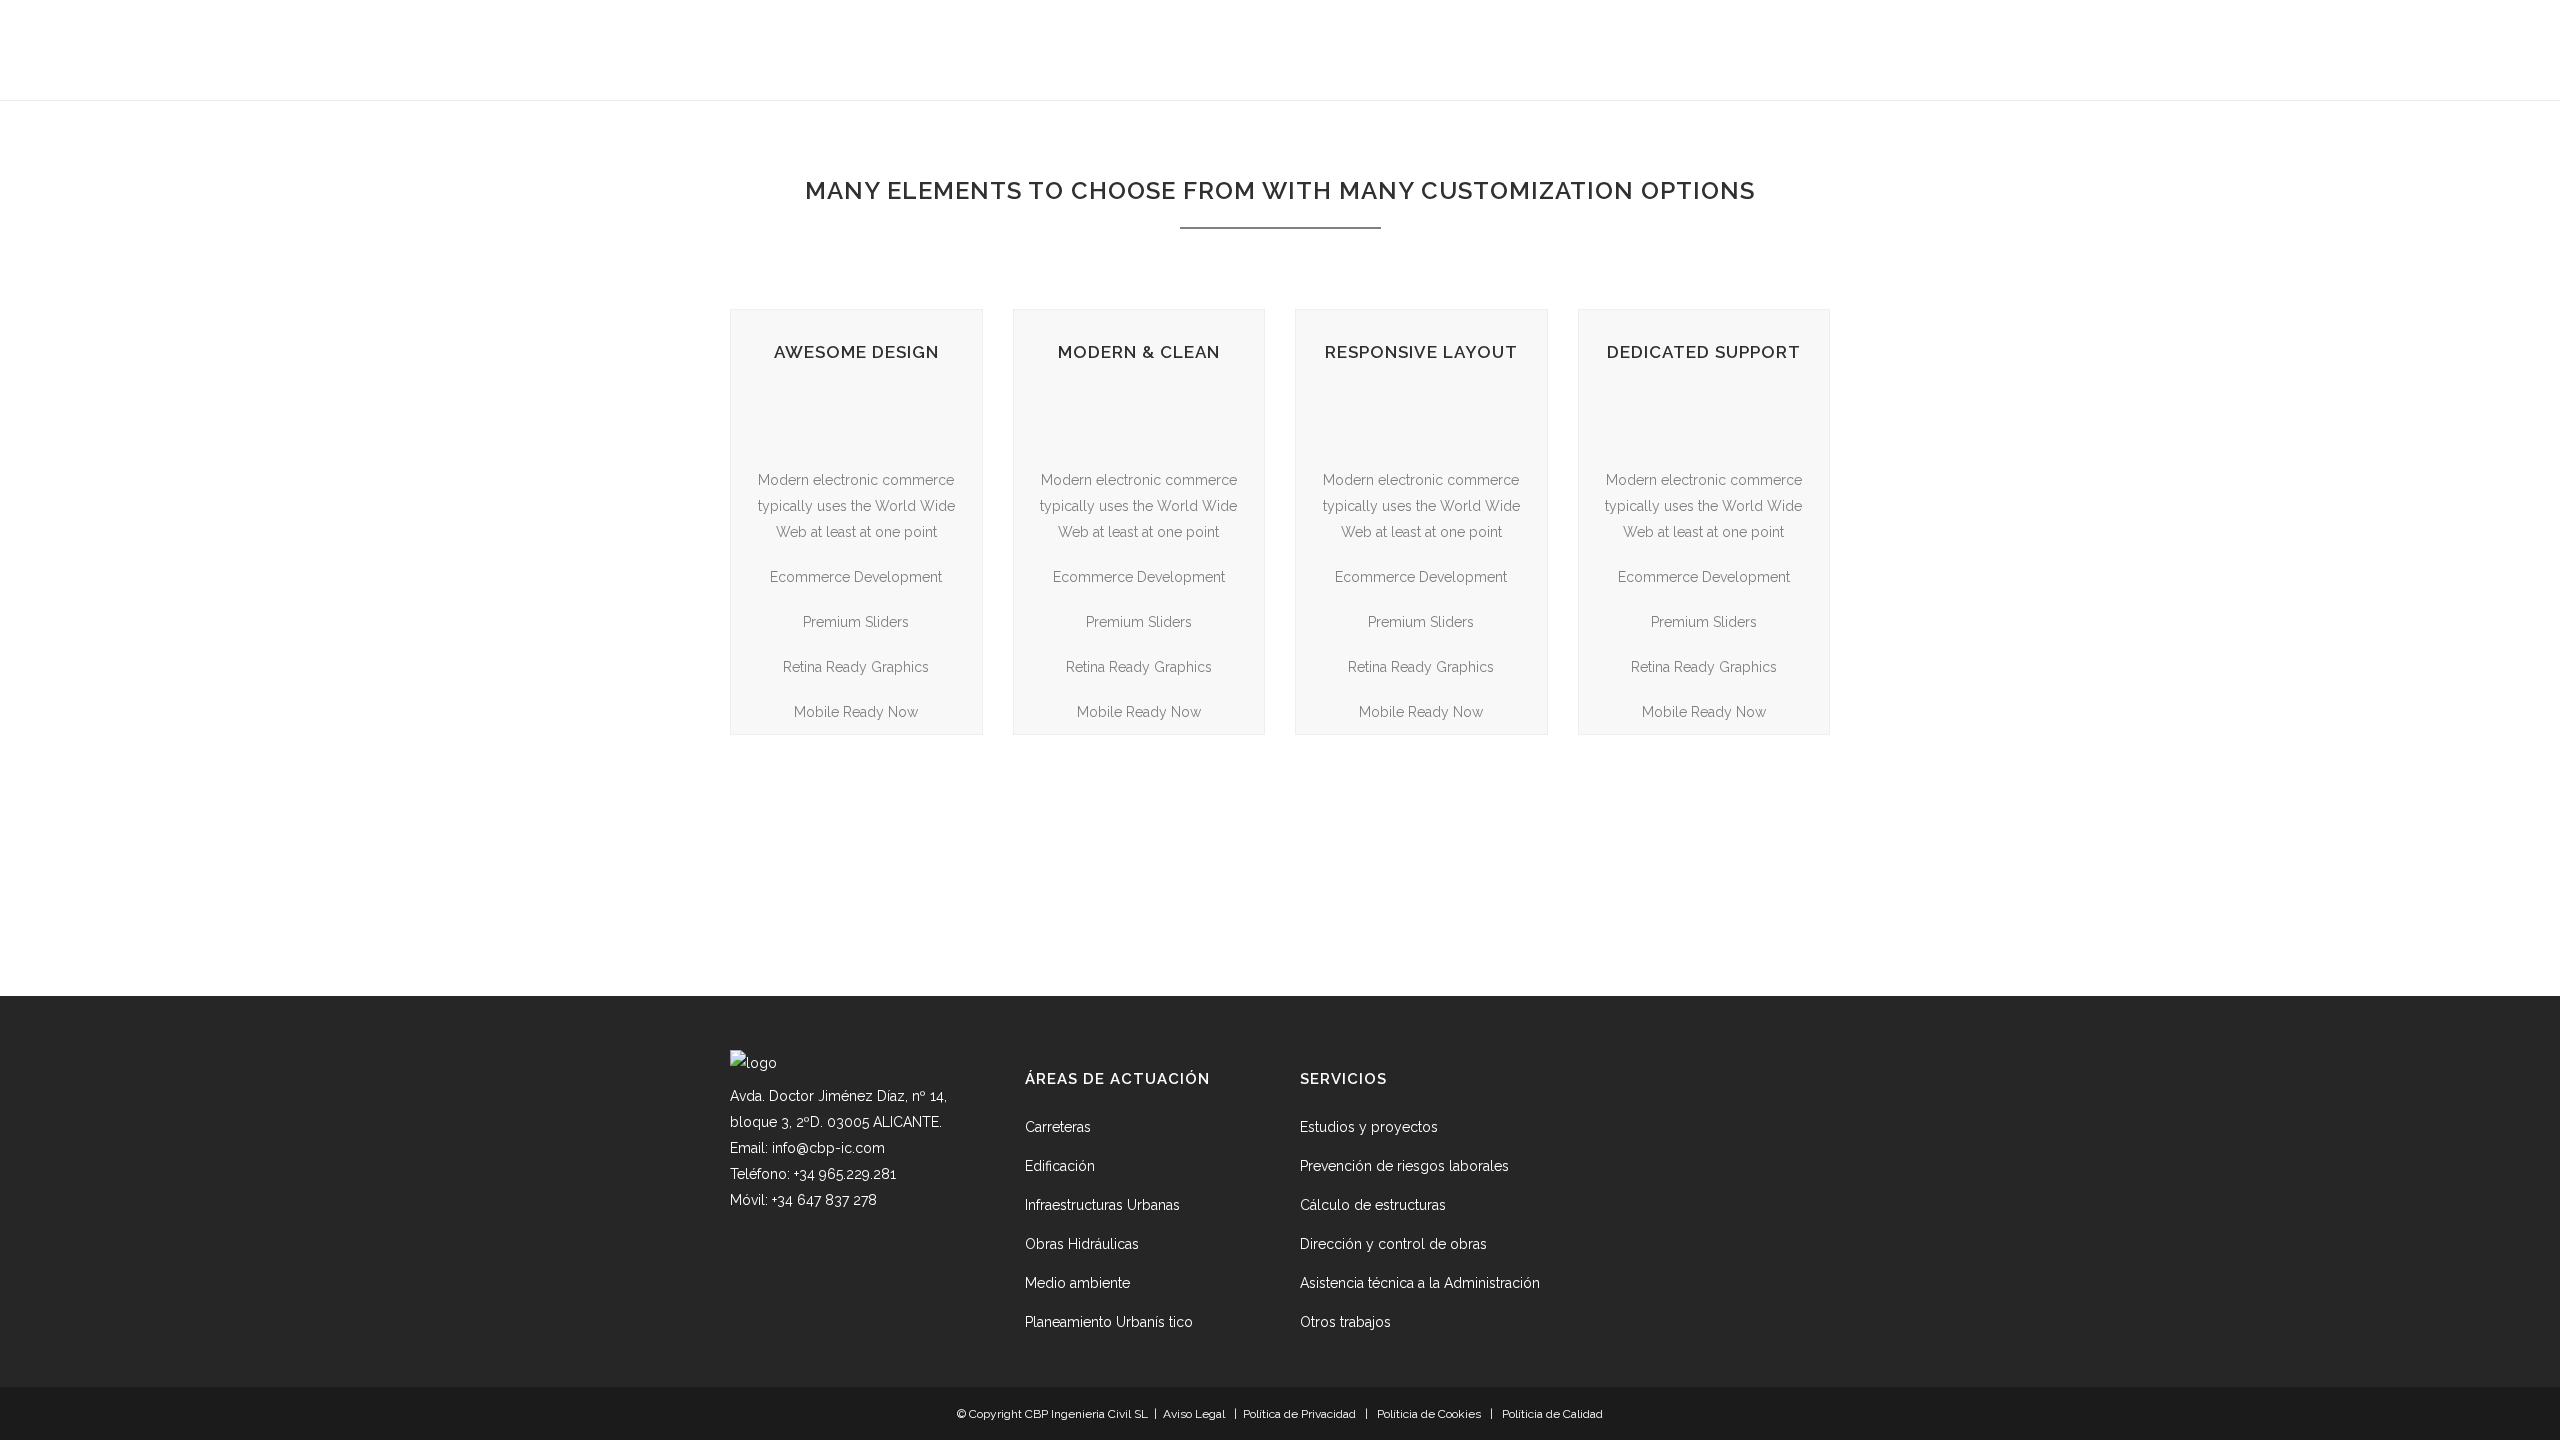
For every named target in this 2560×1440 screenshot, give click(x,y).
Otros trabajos (1345, 1322)
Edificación (1060, 1166)
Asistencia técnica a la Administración (1420, 1283)
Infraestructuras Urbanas (1102, 1205)
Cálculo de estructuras (1373, 1205)
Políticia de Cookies (1429, 1414)
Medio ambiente (1077, 1283)
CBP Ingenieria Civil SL (1088, 1414)
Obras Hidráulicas (1082, 1244)
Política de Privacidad (1299, 1414)
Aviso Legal (1194, 1414)
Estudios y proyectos (1369, 1127)
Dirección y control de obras (1393, 1244)
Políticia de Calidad (1552, 1414)
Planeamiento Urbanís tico (1109, 1322)
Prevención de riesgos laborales (1404, 1166)
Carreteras (1058, 1127)
